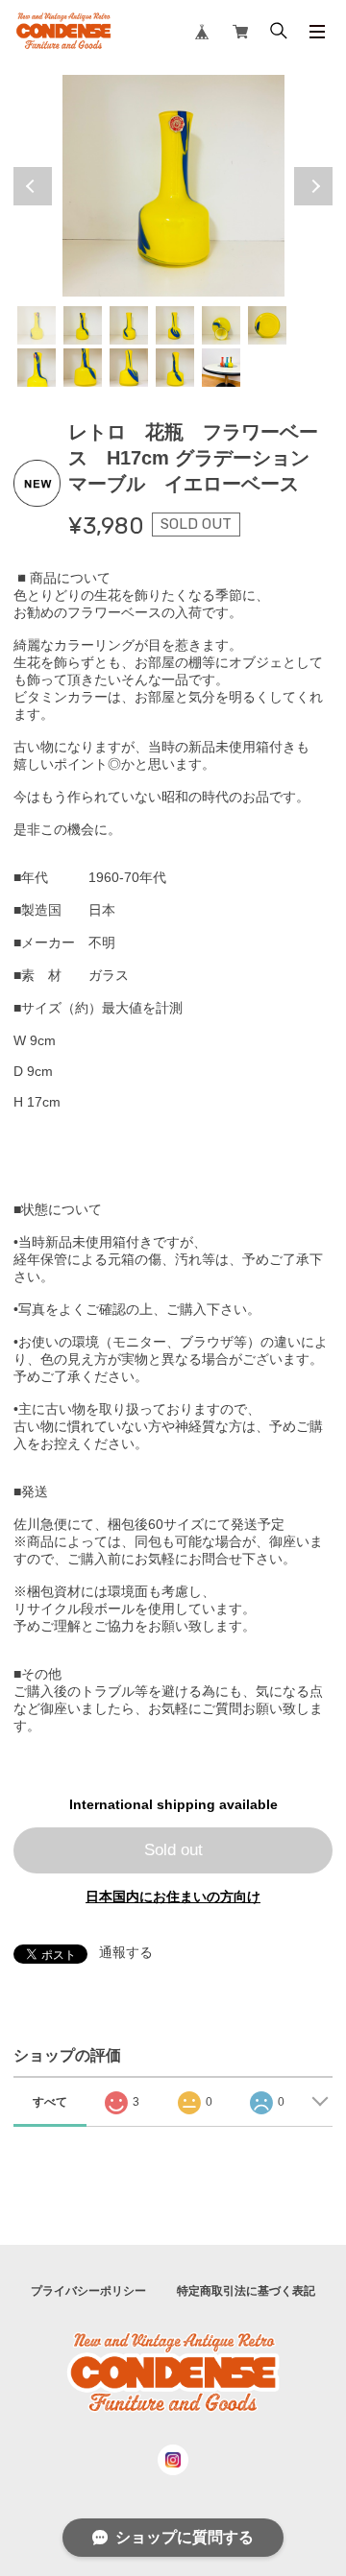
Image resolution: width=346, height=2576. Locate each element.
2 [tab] (83, 325)
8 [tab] (83, 368)
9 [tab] (129, 368)
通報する (126, 1952)
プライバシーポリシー (88, 2291)
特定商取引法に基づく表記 (246, 2291)
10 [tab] (175, 368)
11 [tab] (221, 368)
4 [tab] (175, 325)
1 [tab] (37, 325)
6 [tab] (267, 325)
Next (313, 186)
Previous (33, 186)
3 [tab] (129, 325)
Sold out (173, 1850)
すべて (50, 2102)
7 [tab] (37, 368)
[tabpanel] (173, 185)
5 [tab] (221, 325)
